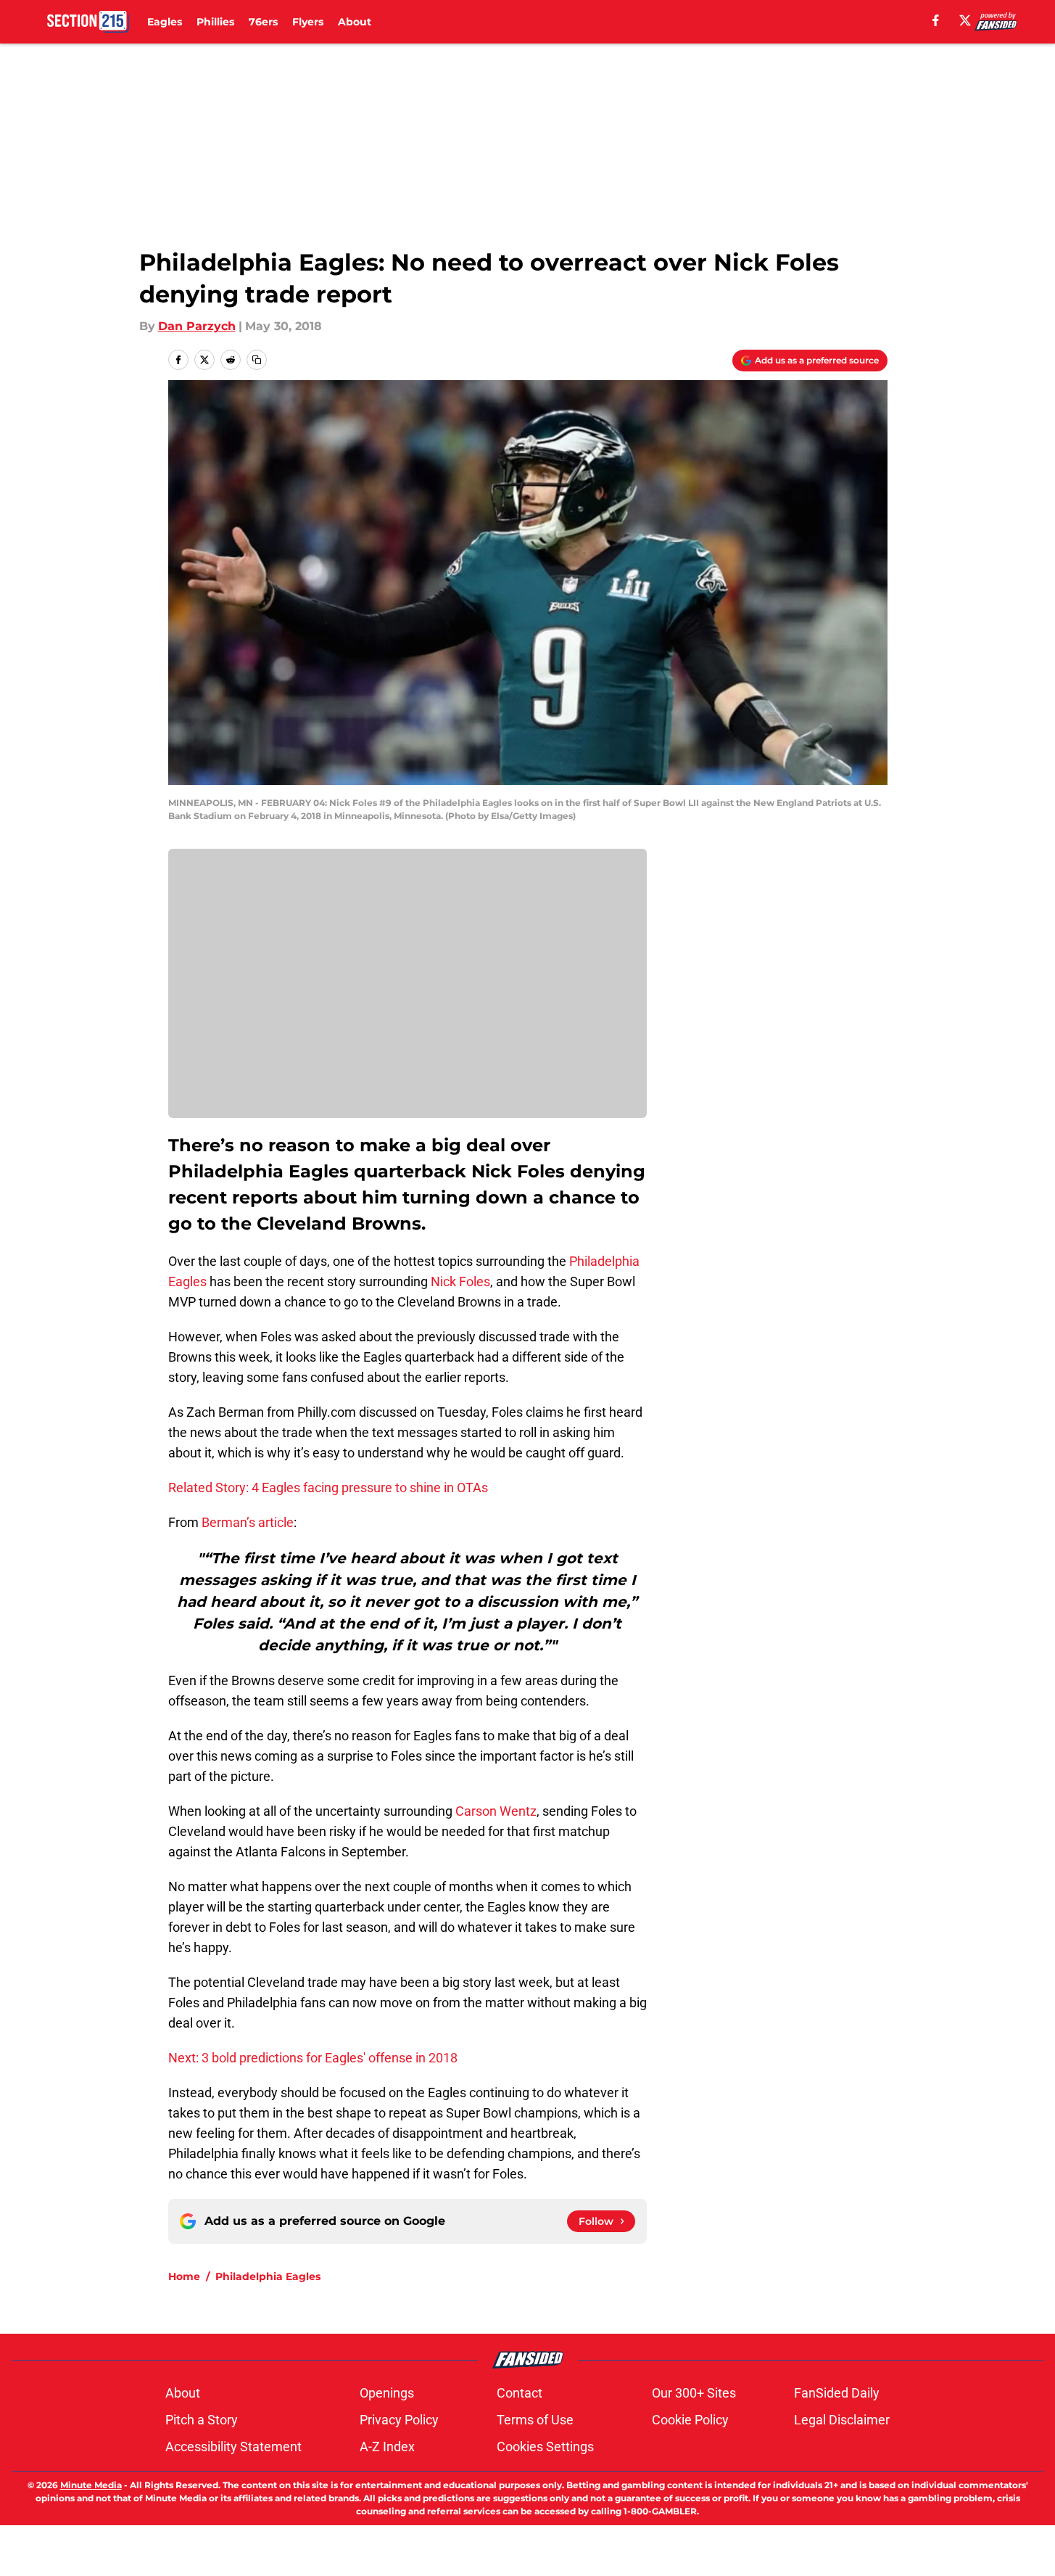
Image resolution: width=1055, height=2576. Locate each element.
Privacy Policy (399, 2420)
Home (184, 2276)
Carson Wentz (496, 1811)
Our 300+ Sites (694, 2393)
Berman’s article (248, 1522)
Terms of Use (535, 2420)
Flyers (308, 22)
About (355, 22)
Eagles (165, 22)
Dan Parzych (197, 326)
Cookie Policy (690, 2420)
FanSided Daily (837, 2393)
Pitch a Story (202, 2420)
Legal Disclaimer (842, 2420)
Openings (387, 2393)
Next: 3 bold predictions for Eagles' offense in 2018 (313, 2058)
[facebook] (936, 20)
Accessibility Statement (233, 2447)
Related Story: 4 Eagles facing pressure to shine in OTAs (328, 1487)
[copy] (257, 360)
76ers (263, 22)
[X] (965, 20)
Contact (520, 2393)
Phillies (215, 22)
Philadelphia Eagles (268, 2276)
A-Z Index (387, 2447)
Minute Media (91, 2485)
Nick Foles (460, 1281)
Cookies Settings (545, 2447)
